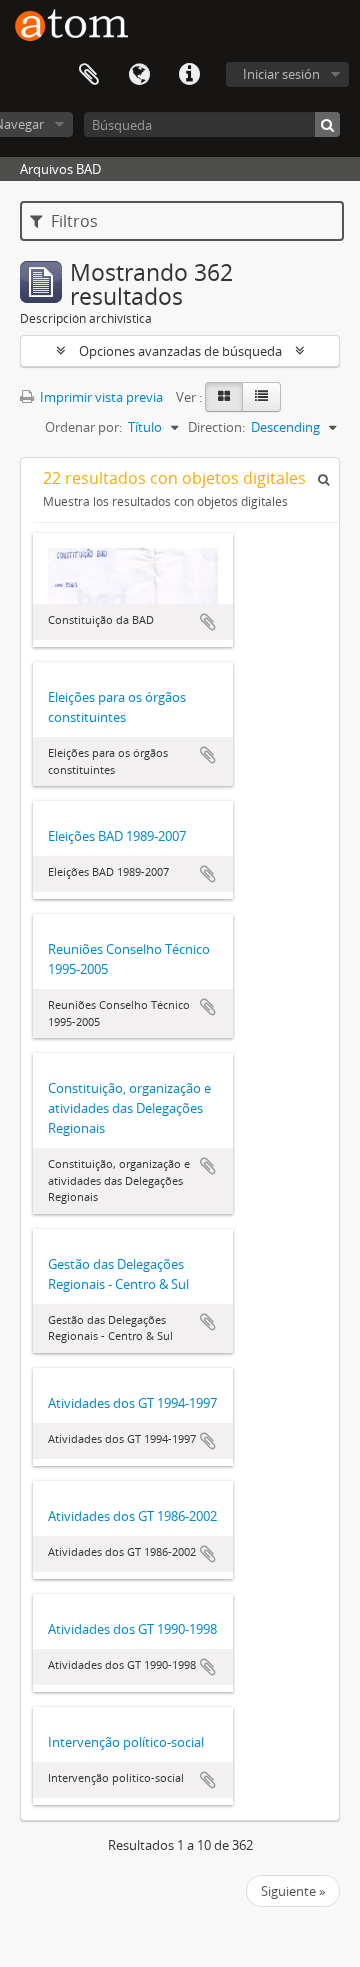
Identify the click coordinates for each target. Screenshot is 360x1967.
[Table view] (261, 397)
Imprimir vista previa (100, 397)
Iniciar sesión (281, 74)
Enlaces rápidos (189, 75)
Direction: (216, 427)
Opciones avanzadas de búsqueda (180, 351)
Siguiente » (293, 1891)
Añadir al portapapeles (208, 622)
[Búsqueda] (327, 124)
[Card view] (224, 397)
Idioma (139, 75)
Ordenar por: (83, 427)
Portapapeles (89, 75)
